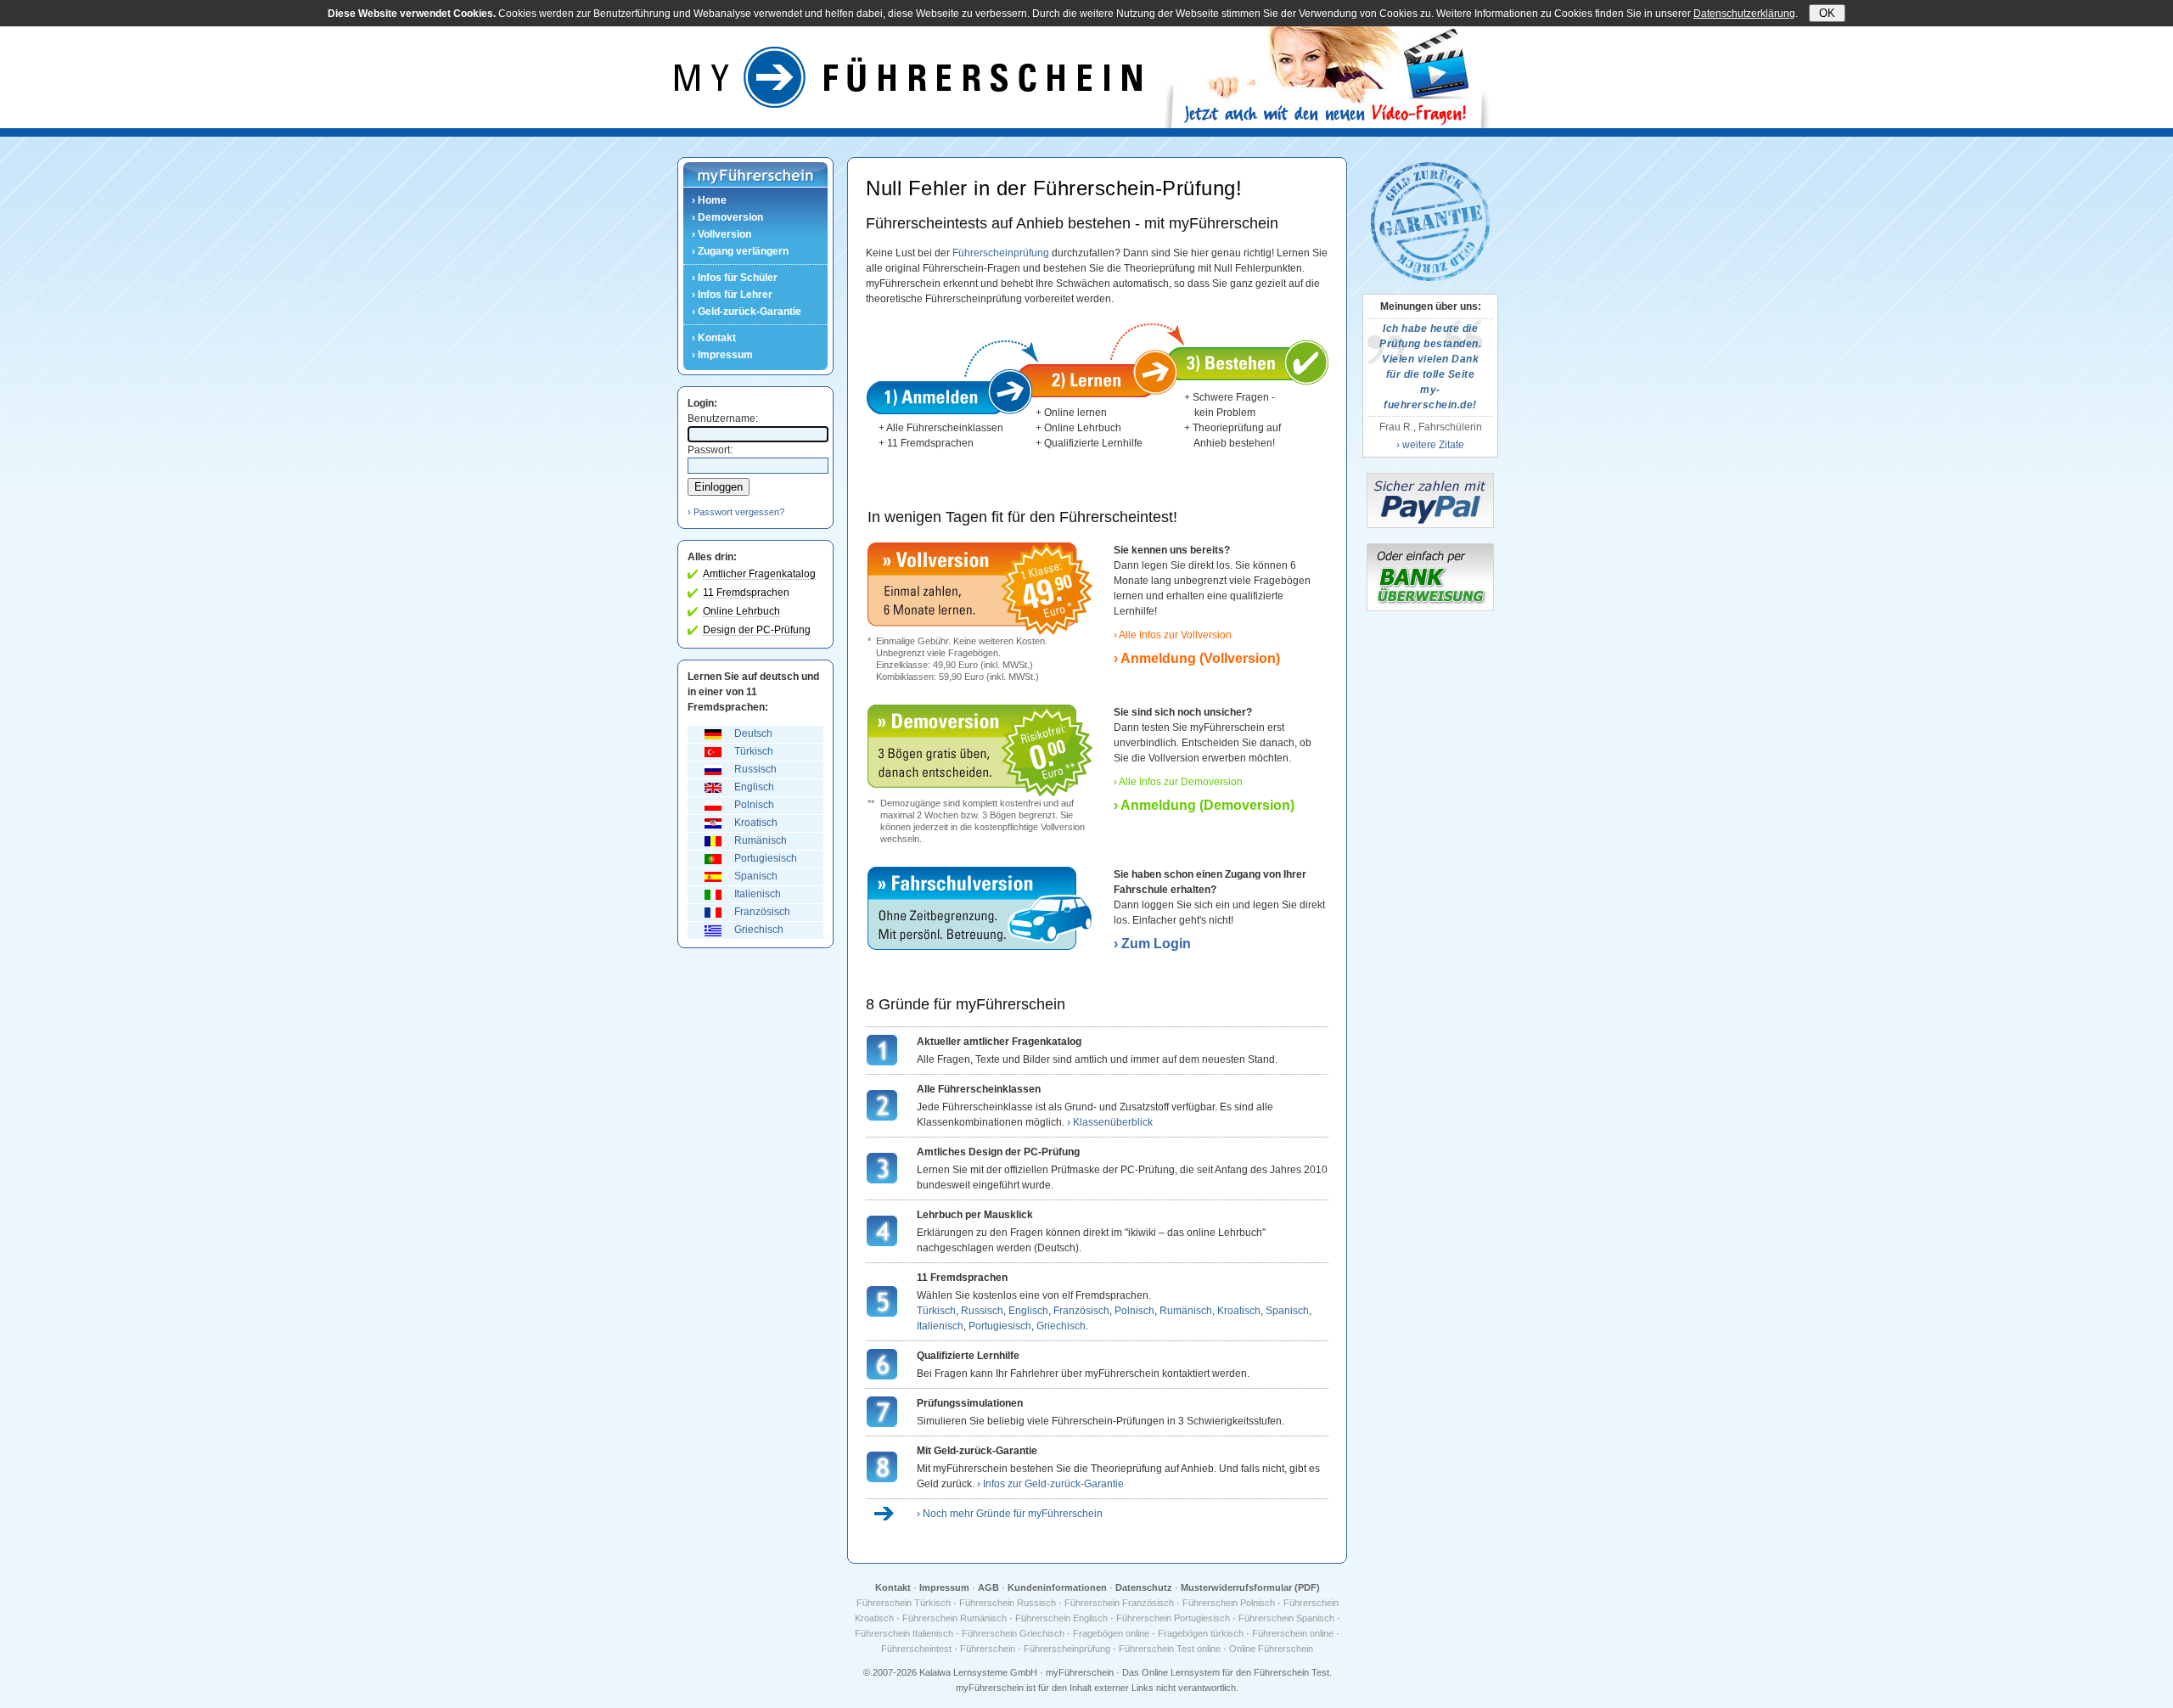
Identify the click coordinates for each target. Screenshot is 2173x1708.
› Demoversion (727, 217)
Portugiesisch (766, 858)
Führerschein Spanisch (1286, 1618)
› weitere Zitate (1430, 445)
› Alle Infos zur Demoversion (1178, 782)
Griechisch (759, 930)
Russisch (755, 769)
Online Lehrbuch (741, 611)
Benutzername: (723, 419)
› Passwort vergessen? (736, 512)
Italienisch (758, 894)
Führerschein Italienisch (904, 1633)
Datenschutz (1144, 1587)
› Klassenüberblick (1110, 1122)
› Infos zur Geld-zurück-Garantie (1050, 1484)
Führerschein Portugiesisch (1173, 1618)
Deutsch (753, 733)
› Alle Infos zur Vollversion (1173, 635)
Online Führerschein (1271, 1649)
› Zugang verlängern (740, 251)
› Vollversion (722, 234)
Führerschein (988, 1649)
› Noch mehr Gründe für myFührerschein (1010, 1514)
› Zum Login (1152, 944)
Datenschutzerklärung (1744, 14)
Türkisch (754, 751)
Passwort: (710, 450)
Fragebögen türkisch (1201, 1633)
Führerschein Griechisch (1013, 1633)
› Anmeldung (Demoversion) (1204, 805)
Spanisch (756, 876)
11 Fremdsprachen (746, 593)
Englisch (754, 787)
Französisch (762, 912)
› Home (709, 200)
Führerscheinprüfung (1001, 253)
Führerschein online (1293, 1633)
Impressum (944, 1587)
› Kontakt (714, 338)
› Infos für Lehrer (732, 295)
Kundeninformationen (1057, 1587)
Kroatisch (756, 823)
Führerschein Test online (1170, 1649)
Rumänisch (761, 840)
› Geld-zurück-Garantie (747, 312)
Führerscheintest (916, 1649)
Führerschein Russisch (1008, 1603)
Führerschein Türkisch (904, 1603)
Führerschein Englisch (1061, 1618)
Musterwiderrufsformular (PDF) (1250, 1587)
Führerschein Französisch (1119, 1603)
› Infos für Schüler (735, 278)
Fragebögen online (1111, 1633)
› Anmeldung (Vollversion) (1197, 658)
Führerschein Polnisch (1229, 1603)
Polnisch (754, 805)
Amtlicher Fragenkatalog (759, 574)
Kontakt (893, 1587)
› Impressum (722, 355)
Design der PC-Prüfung (757, 630)
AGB (988, 1587)
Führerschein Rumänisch (955, 1618)
